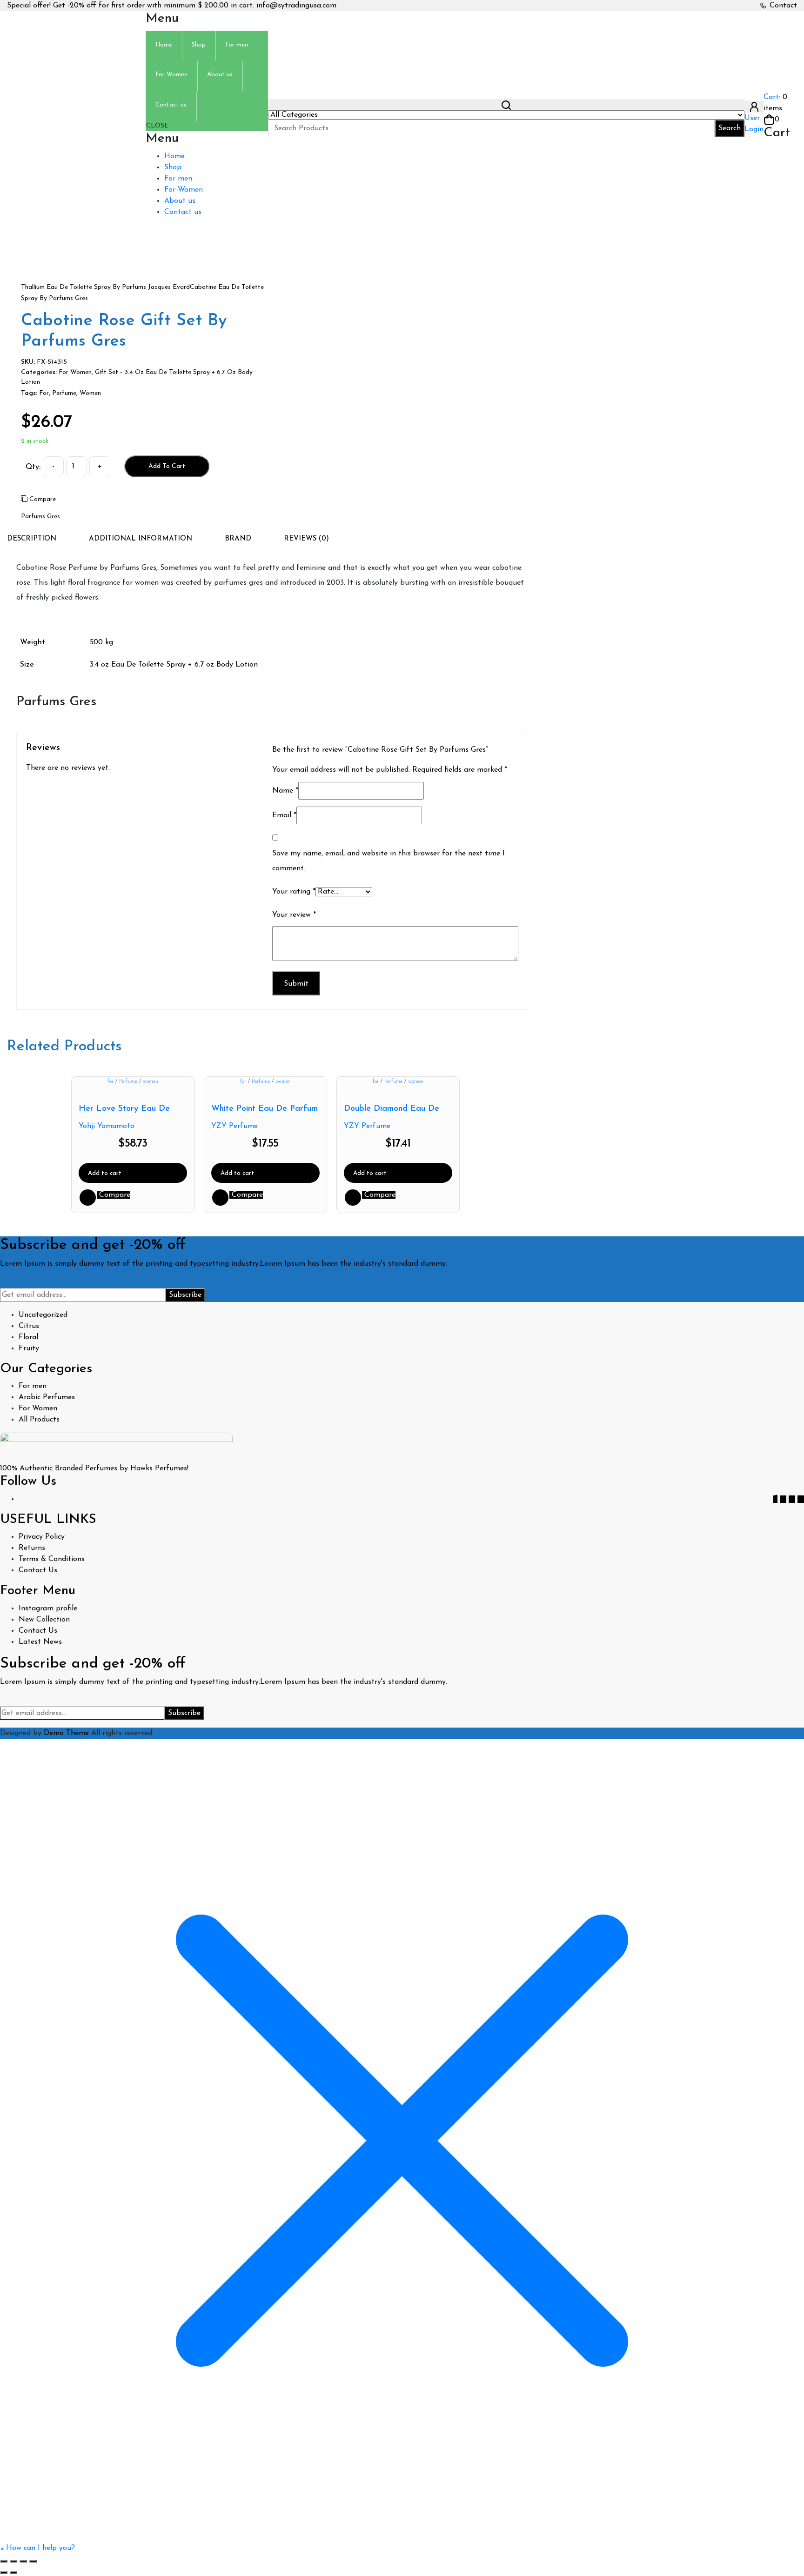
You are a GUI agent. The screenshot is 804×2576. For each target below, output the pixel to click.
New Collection (44, 1620)
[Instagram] (801, 1499)
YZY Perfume (234, 1126)
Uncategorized (43, 1315)
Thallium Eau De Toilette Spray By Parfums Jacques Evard (105, 287)
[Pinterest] (792, 1499)
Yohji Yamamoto (107, 1126)
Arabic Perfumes (47, 1397)
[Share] (23, 2561)
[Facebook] (775, 1499)
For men (178, 179)
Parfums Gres (40, 517)
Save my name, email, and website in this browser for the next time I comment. (389, 861)
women (90, 393)
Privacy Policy (42, 1537)
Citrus (29, 1326)
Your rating (294, 892)
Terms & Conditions (52, 1559)
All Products (39, 1420)
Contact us (183, 212)
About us (180, 201)
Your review (294, 915)
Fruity (29, 1348)
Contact (783, 6)
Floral (28, 1337)
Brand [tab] (238, 539)
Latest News (40, 1642)
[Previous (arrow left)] (4, 2572)
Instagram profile (48, 1608)
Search (730, 128)
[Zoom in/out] (4, 2561)
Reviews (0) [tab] (306, 539)
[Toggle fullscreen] (13, 2561)
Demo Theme (67, 1733)
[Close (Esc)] (33, 2561)
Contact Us (38, 1570)
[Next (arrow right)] (13, 2572)
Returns (32, 1548)
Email (284, 815)
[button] (37, 2548)
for (44, 393)
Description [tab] (32, 539)
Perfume (64, 393)
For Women (184, 190)
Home (174, 156)
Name (285, 791)
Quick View (88, 1198)
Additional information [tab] (141, 539)
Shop (173, 167)
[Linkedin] (783, 1499)
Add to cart (167, 466)
